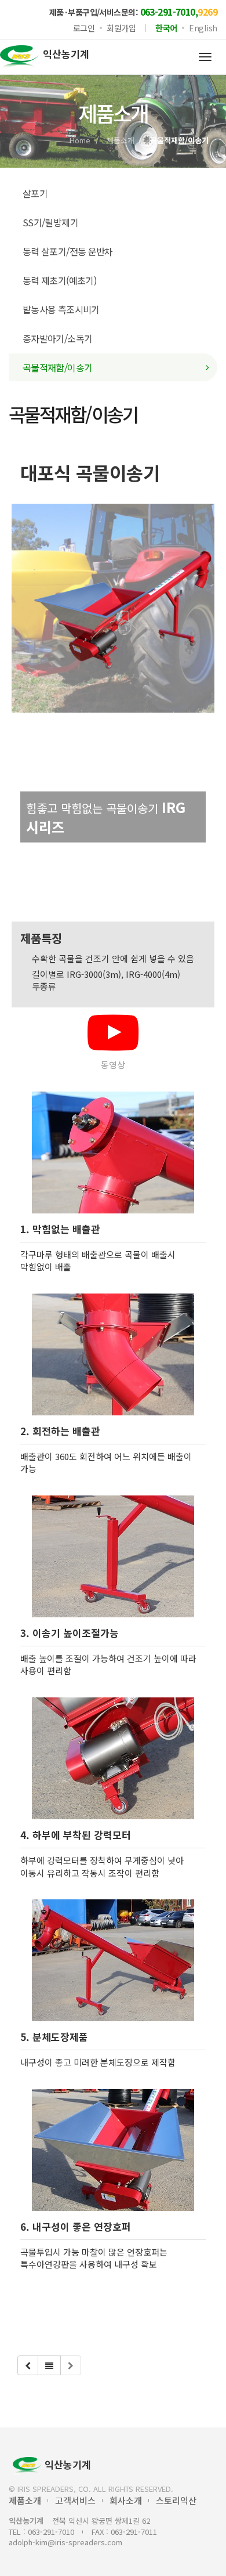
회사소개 (126, 2500)
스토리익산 (176, 2500)
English (203, 28)
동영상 (113, 1065)
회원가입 (121, 28)
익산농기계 (68, 2464)
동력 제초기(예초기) (59, 280)
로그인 (84, 28)
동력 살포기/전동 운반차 (68, 251)
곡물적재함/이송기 (57, 367)
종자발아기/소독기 (57, 338)
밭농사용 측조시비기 (61, 309)
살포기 (35, 193)
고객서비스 (75, 2500)
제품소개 (121, 140)
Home (80, 140)
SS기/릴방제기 (50, 222)
